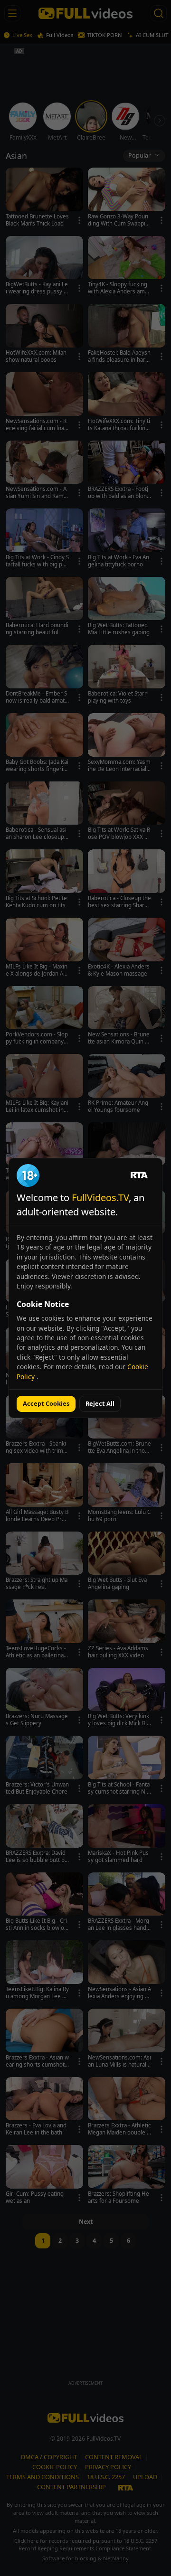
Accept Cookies (46, 1403)
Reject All (100, 1403)
